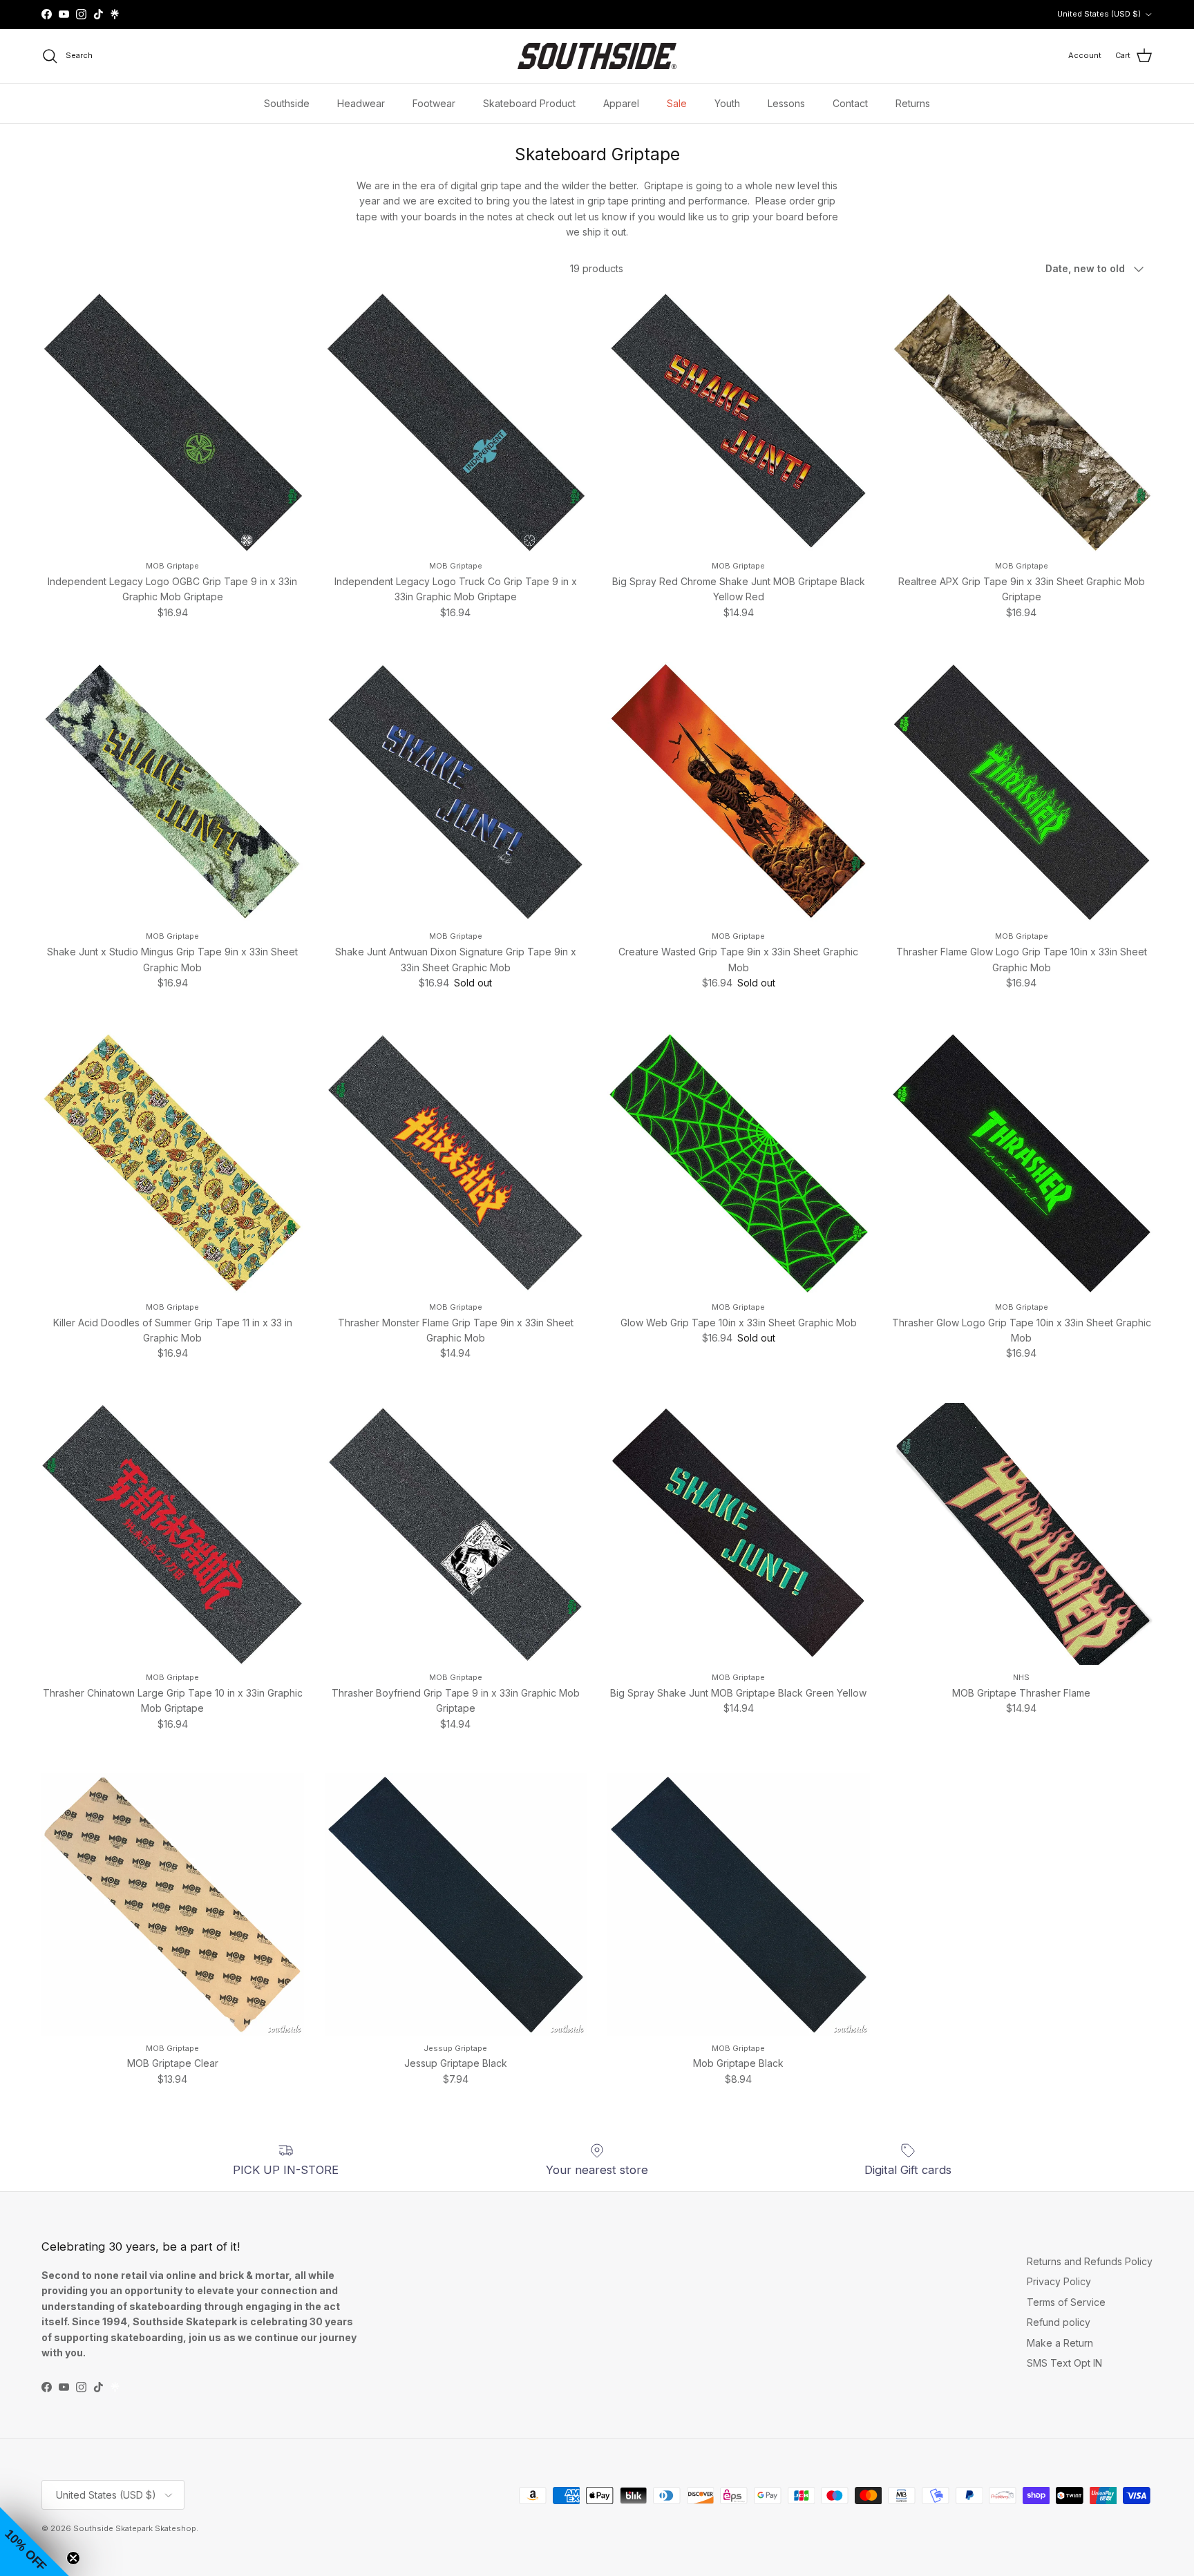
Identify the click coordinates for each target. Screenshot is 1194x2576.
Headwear (361, 103)
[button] (35, 2541)
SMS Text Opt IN (1064, 2363)
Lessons (786, 103)
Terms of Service (1066, 2302)
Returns (913, 103)
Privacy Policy (1059, 2281)
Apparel (621, 103)
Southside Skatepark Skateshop (135, 2528)
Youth (727, 103)
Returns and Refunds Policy (1090, 2261)
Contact (850, 103)
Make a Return (1060, 2343)
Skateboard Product (529, 103)
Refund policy (1059, 2322)
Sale (677, 103)
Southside (287, 103)
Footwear (434, 103)
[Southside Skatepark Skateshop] (597, 56)
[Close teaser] (73, 2558)
